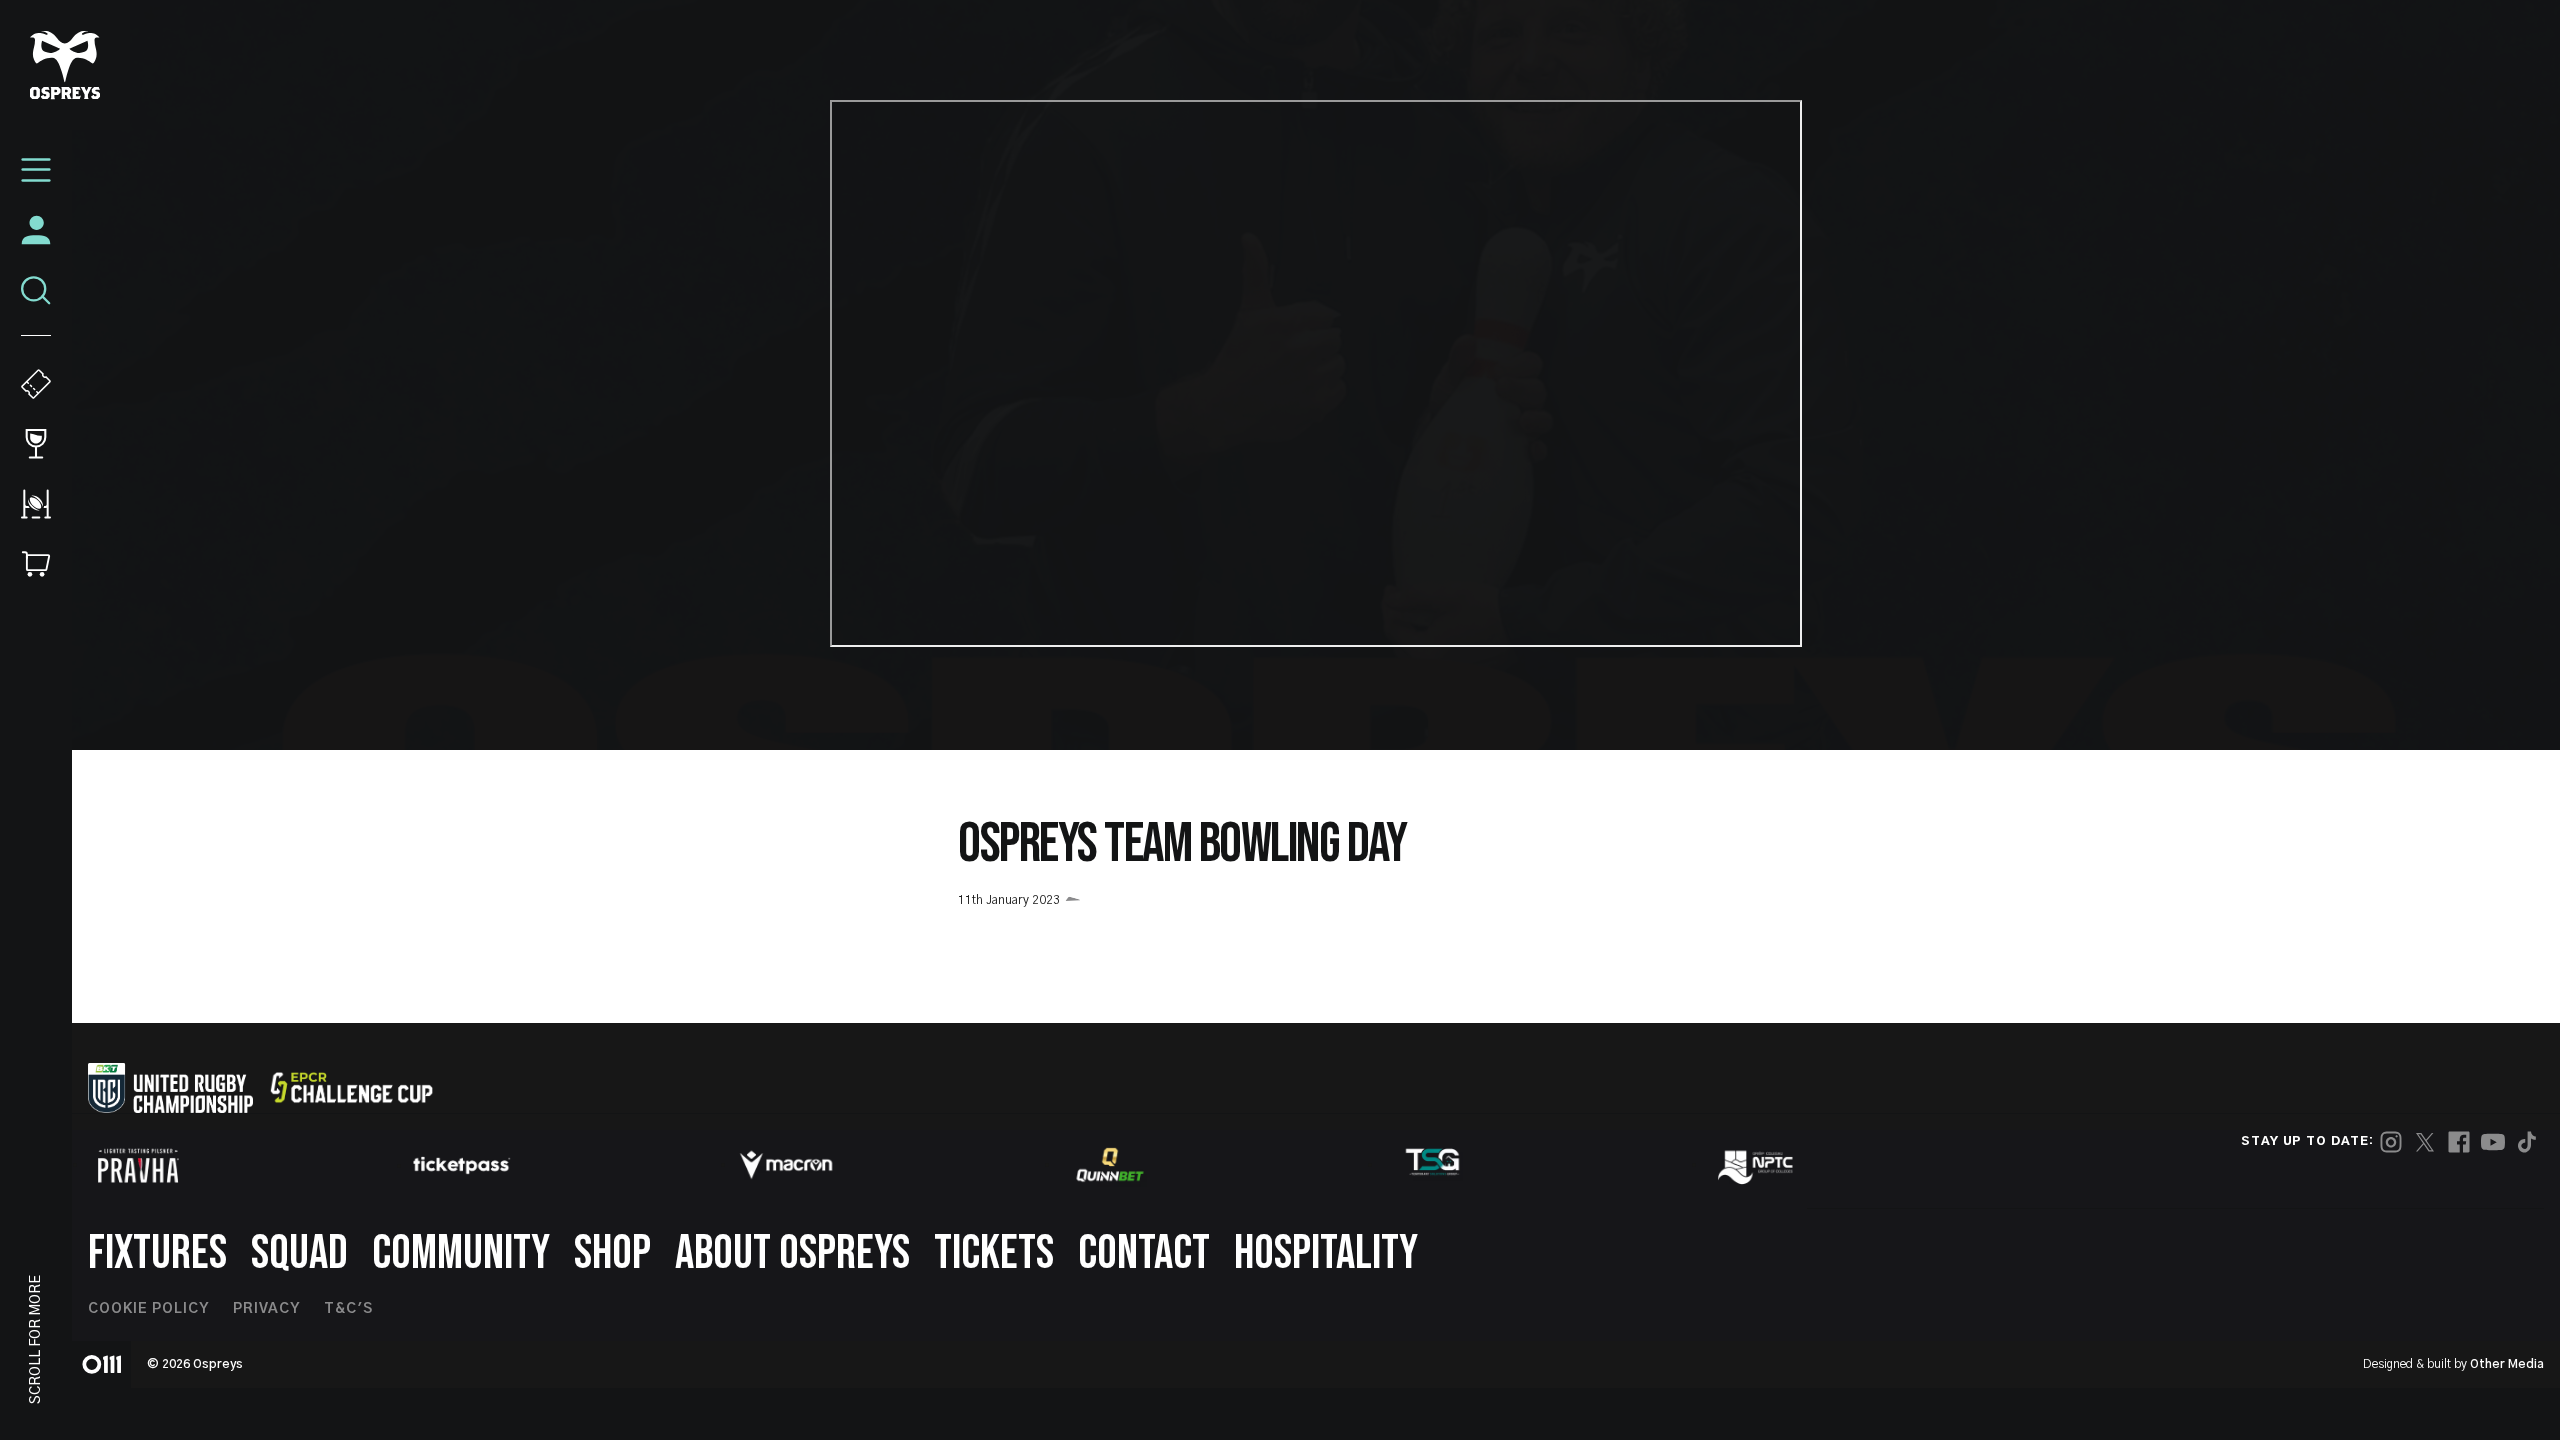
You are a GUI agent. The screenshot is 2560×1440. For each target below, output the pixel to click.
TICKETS (994, 1253)
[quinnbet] (1110, 1165)
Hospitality (1326, 1253)
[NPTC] (1757, 1165)
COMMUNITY (461, 1253)
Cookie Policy (148, 1309)
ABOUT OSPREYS (792, 1253)
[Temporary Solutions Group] (1433, 1165)
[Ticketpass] (462, 1165)
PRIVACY (266, 1309)
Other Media (2507, 1364)
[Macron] (786, 1165)
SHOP (612, 1253)
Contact (1144, 1253)
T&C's (348, 1309)
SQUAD (299, 1253)
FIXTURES (157, 1253)
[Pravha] (138, 1165)
